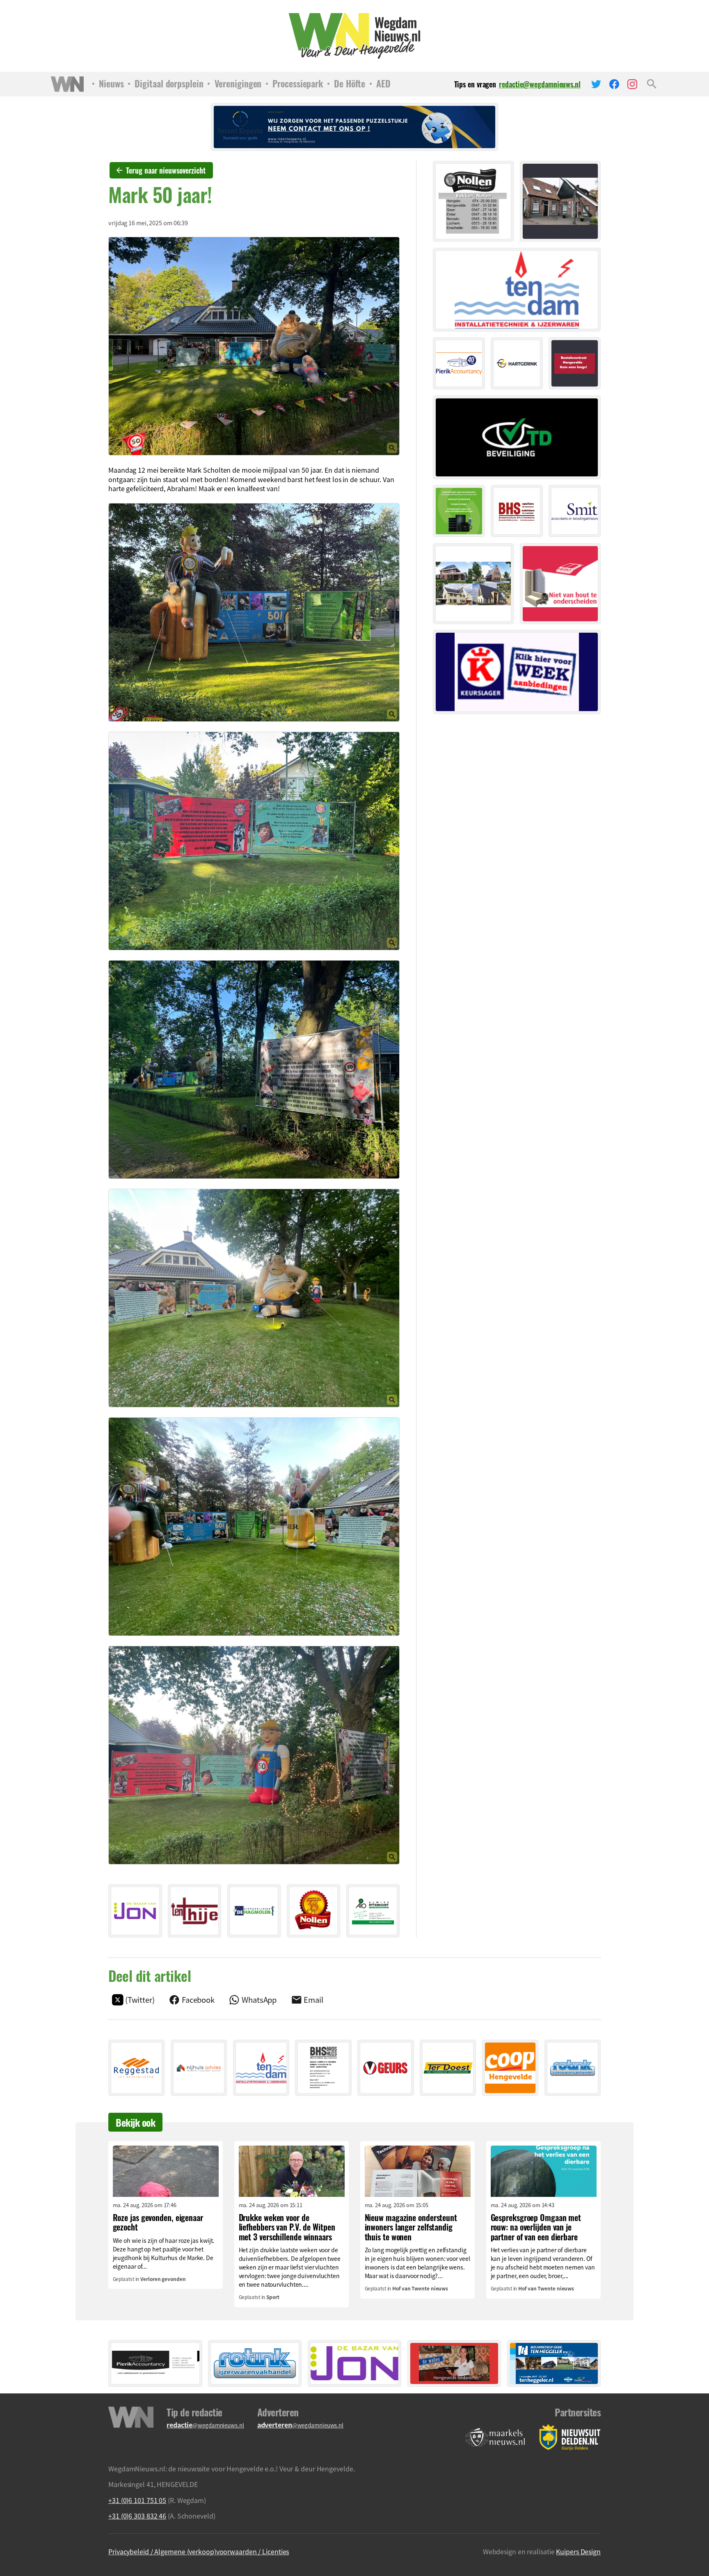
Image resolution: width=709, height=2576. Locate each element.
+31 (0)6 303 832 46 (137, 2516)
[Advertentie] (135, 1911)
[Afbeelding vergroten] (254, 346)
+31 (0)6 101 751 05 (137, 2500)
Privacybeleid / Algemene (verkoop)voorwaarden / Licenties (199, 2551)
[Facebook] (614, 84)
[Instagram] (632, 84)
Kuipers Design (578, 2551)
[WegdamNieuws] (355, 36)
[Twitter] (596, 84)
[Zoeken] (652, 84)
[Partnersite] (495, 2438)
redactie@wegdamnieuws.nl (540, 84)
